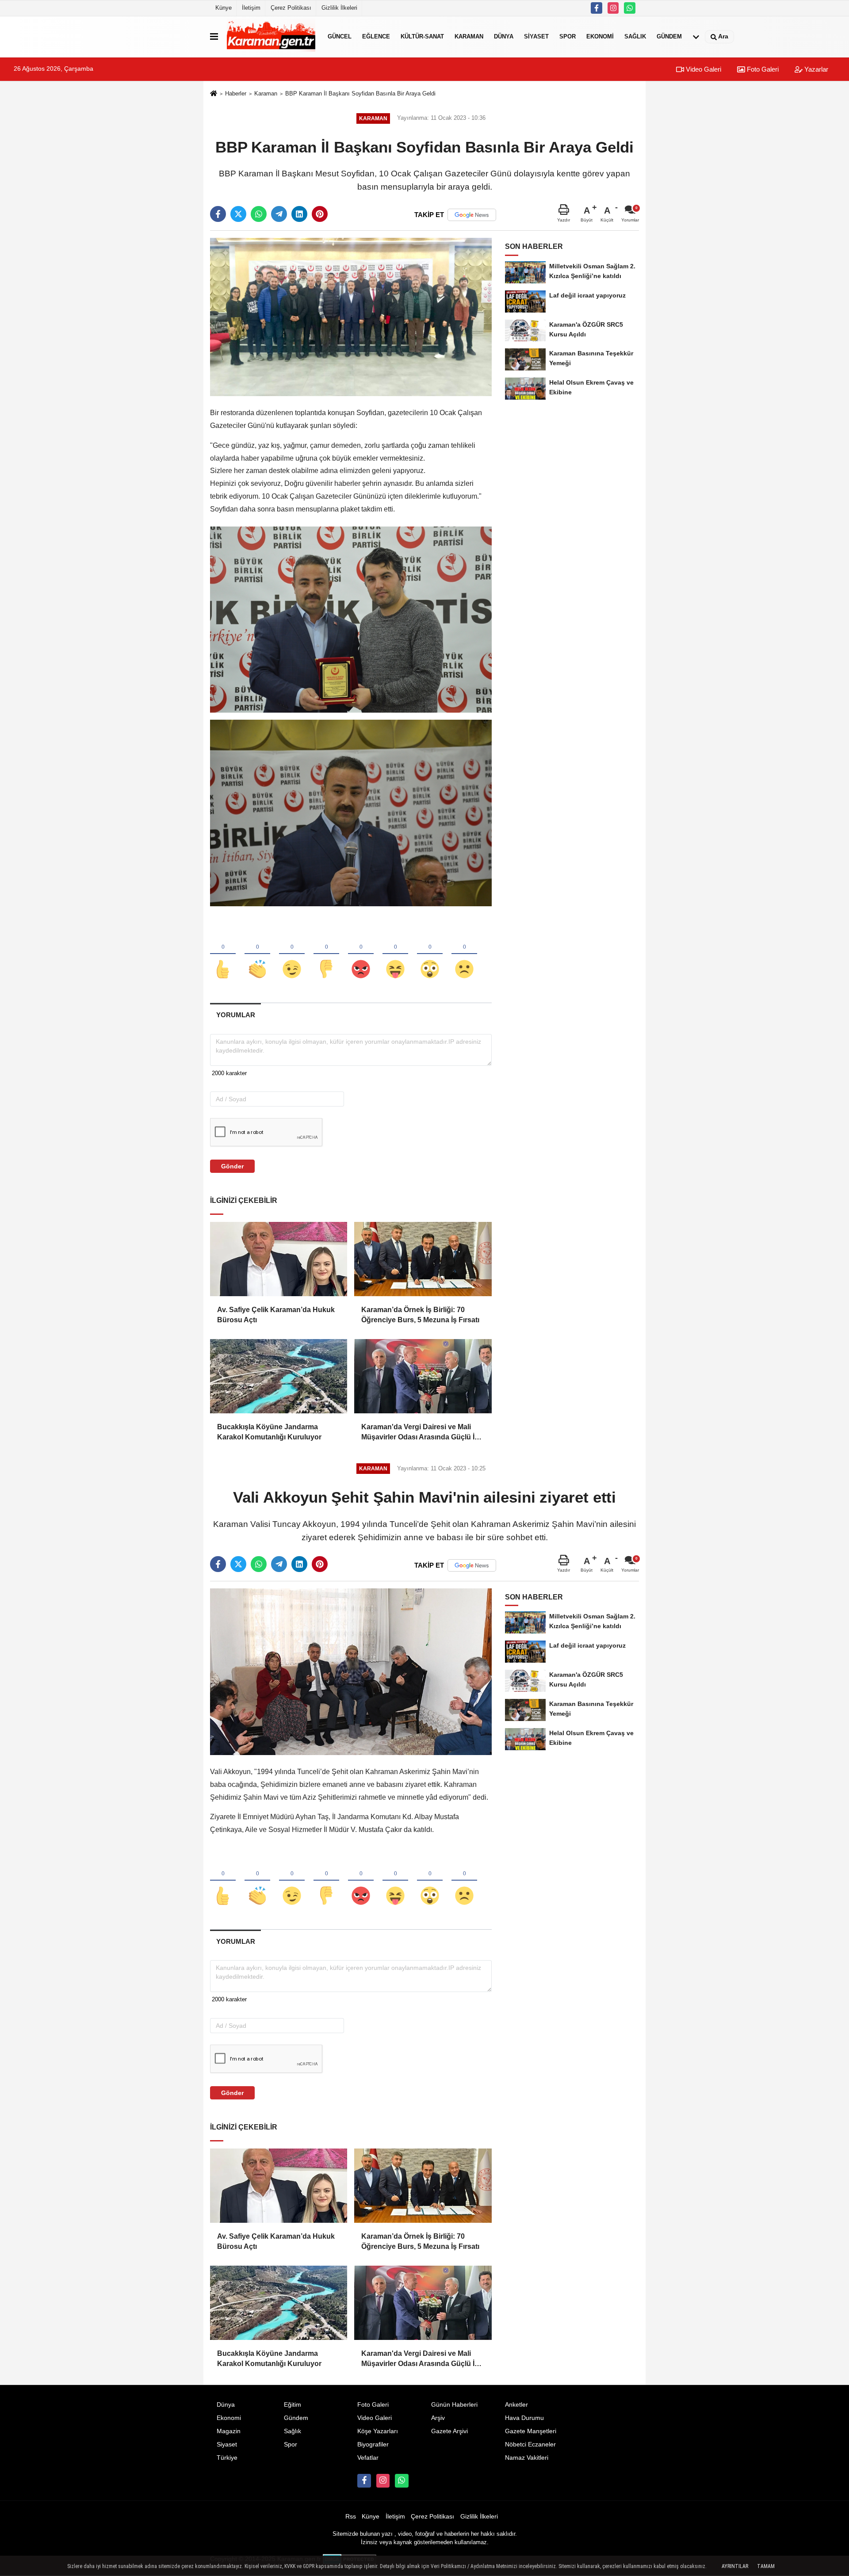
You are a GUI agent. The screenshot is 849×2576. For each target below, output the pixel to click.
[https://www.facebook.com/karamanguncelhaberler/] (597, 8)
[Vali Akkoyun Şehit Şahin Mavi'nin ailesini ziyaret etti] (351, 1671)
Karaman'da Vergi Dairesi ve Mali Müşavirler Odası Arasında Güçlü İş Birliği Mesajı (420, 1433)
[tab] (235, 1015)
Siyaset (536, 36)
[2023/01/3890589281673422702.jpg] (351, 813)
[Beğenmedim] (326, 954)
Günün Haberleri (454, 2405)
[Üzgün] (464, 954)
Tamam (766, 2566)
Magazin (229, 2431)
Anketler (516, 2405)
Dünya (504, 36)
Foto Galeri (762, 69)
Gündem (669, 36)
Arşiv (438, 2418)
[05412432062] (630, 8)
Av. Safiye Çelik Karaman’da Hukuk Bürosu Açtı (276, 1315)
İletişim (251, 8)
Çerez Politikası (291, 8)
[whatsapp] (259, 214)
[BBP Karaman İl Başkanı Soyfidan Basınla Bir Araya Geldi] (351, 317)
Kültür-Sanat (422, 36)
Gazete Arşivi (449, 2431)
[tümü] (696, 37)
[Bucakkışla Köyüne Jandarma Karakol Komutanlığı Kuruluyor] (279, 1376)
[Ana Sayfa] (214, 94)
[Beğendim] (223, 954)
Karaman (469, 36)
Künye (224, 8)
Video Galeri (703, 69)
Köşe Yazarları (378, 2431)
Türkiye (227, 2458)
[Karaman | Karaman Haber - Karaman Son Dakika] (271, 37)
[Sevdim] (292, 954)
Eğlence (376, 36)
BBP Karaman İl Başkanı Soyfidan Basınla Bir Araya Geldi (360, 93)
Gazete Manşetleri (531, 2431)
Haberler (236, 93)
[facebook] (218, 214)
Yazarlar (815, 69)
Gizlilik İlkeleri (339, 8)
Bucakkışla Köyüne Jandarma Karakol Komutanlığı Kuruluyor (269, 1432)
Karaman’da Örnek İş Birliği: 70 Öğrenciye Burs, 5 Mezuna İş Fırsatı (420, 1315)
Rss (351, 2517)
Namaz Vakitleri (527, 2458)
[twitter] (238, 214)
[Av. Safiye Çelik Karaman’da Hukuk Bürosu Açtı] (279, 1259)
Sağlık (635, 36)
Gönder (232, 1166)
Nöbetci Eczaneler (530, 2444)
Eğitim (293, 2405)
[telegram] (279, 214)
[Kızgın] (361, 954)
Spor (568, 36)
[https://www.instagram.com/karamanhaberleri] (613, 8)
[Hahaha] (395, 954)
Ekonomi (600, 36)
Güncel (340, 36)
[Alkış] (257, 954)
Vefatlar (368, 2458)
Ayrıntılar (735, 2566)
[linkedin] (299, 214)
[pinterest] (320, 214)
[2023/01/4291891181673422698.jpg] (351, 619)
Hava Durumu (524, 2418)
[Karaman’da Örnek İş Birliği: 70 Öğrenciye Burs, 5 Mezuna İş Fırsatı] (423, 1259)
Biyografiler (373, 2444)
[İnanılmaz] (430, 954)
